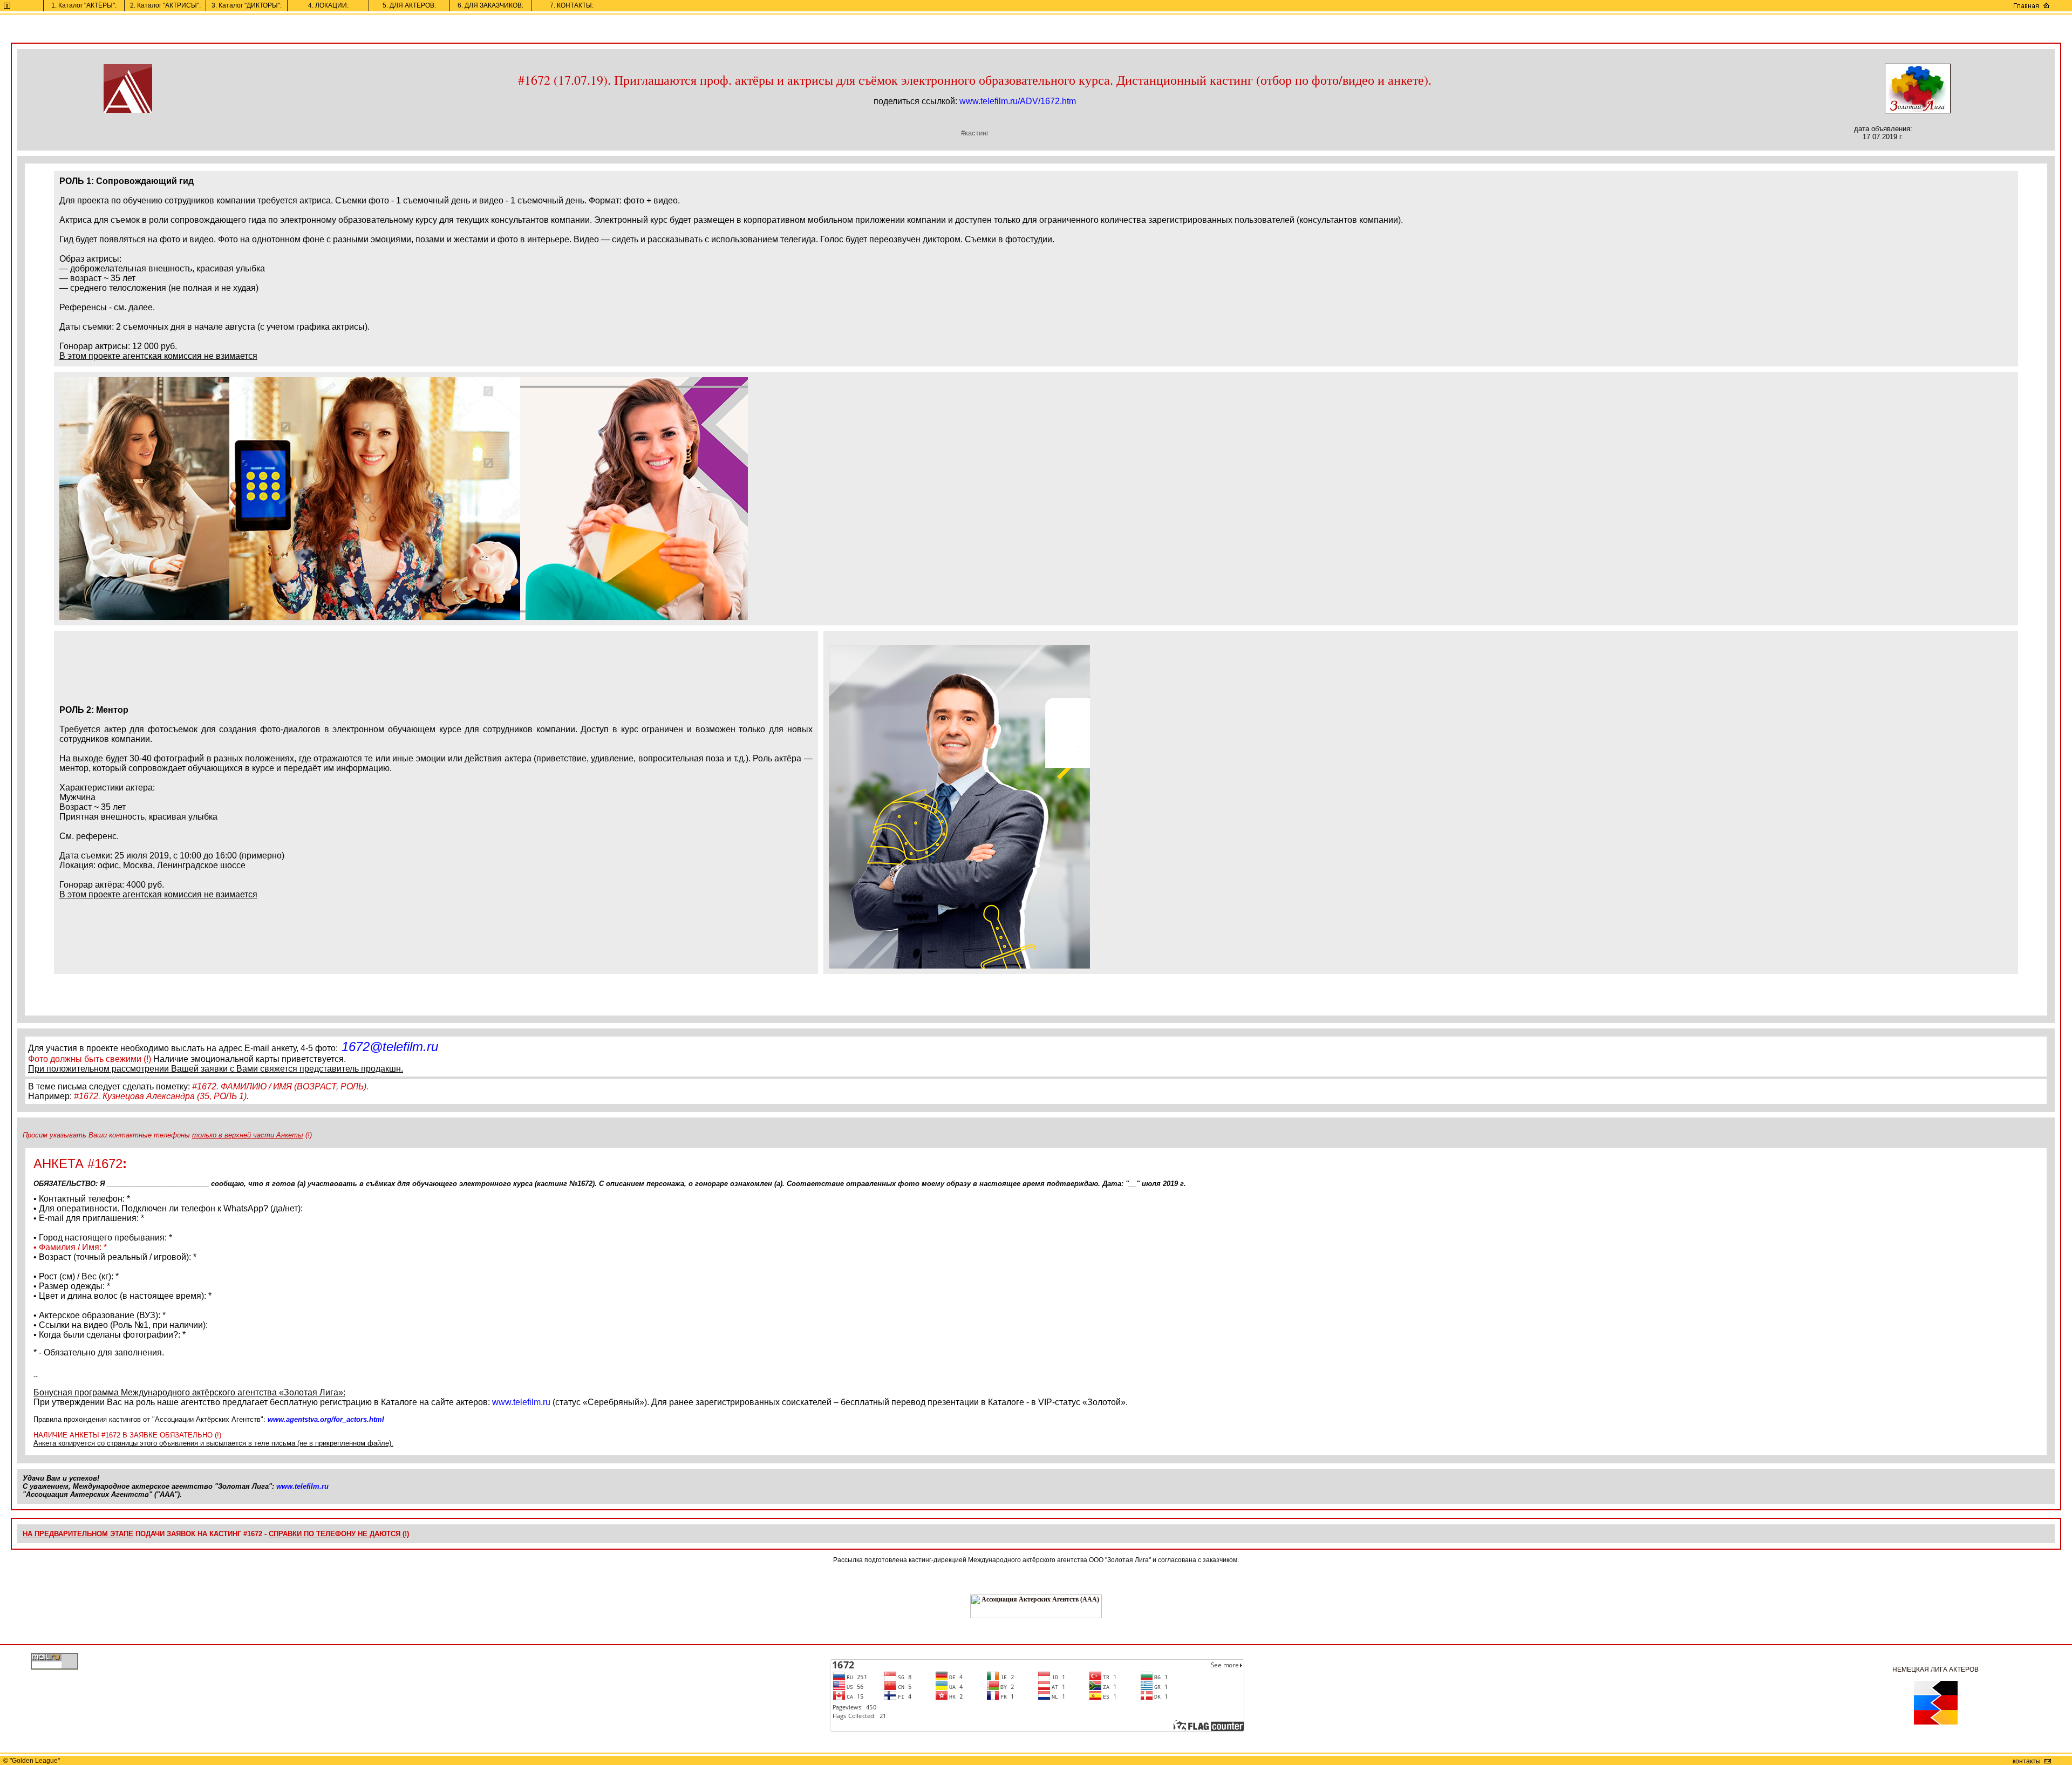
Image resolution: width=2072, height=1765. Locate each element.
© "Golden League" (30, 1761)
